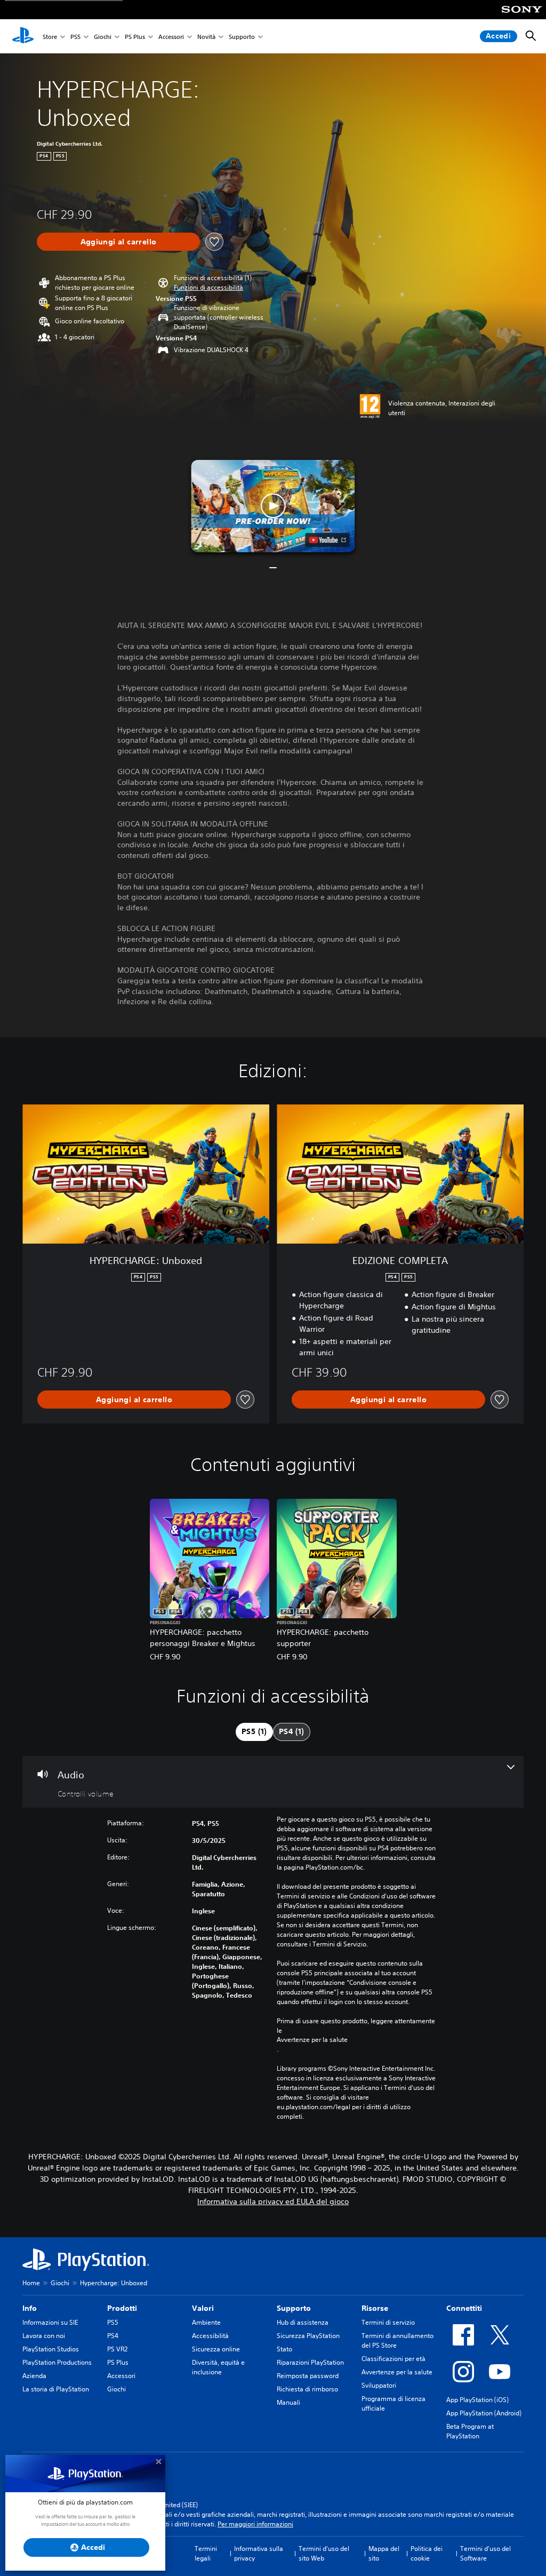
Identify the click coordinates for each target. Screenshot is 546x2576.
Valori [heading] (203, 2308)
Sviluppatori (379, 2385)
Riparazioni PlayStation (310, 2362)
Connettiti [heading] (464, 2308)
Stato (284, 2349)
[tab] (254, 1732)
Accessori (171, 37)
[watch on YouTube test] (328, 540)
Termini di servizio (388, 2322)
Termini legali (206, 2553)
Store (50, 37)
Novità (206, 37)
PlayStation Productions (57, 2362)
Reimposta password (308, 2376)
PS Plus (135, 37)
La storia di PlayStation (56, 2389)
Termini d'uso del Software (485, 2553)
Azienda (34, 2376)
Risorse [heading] (375, 2308)
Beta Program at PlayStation (470, 2431)
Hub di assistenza (303, 2322)
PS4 (113, 2336)
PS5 (75, 37)
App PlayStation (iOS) (477, 2400)
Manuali (288, 2402)
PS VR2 (117, 2349)
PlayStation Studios (51, 2349)
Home (31, 2283)
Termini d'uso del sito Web (324, 2553)
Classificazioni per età (394, 2359)
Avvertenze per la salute (312, 2040)
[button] (208, 288)
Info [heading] (30, 2308)
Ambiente (206, 2322)
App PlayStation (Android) (484, 2413)
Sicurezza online (216, 2349)
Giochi (103, 37)
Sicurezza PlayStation (308, 2336)
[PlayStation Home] (23, 36)
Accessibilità (210, 2336)
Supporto (242, 37)
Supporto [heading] (294, 2308)
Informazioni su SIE (50, 2322)
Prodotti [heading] (122, 2308)
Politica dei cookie (427, 2553)
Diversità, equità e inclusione (218, 2367)
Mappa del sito (384, 2553)
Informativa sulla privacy (259, 2553)
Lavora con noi (44, 2336)
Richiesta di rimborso (307, 2389)
